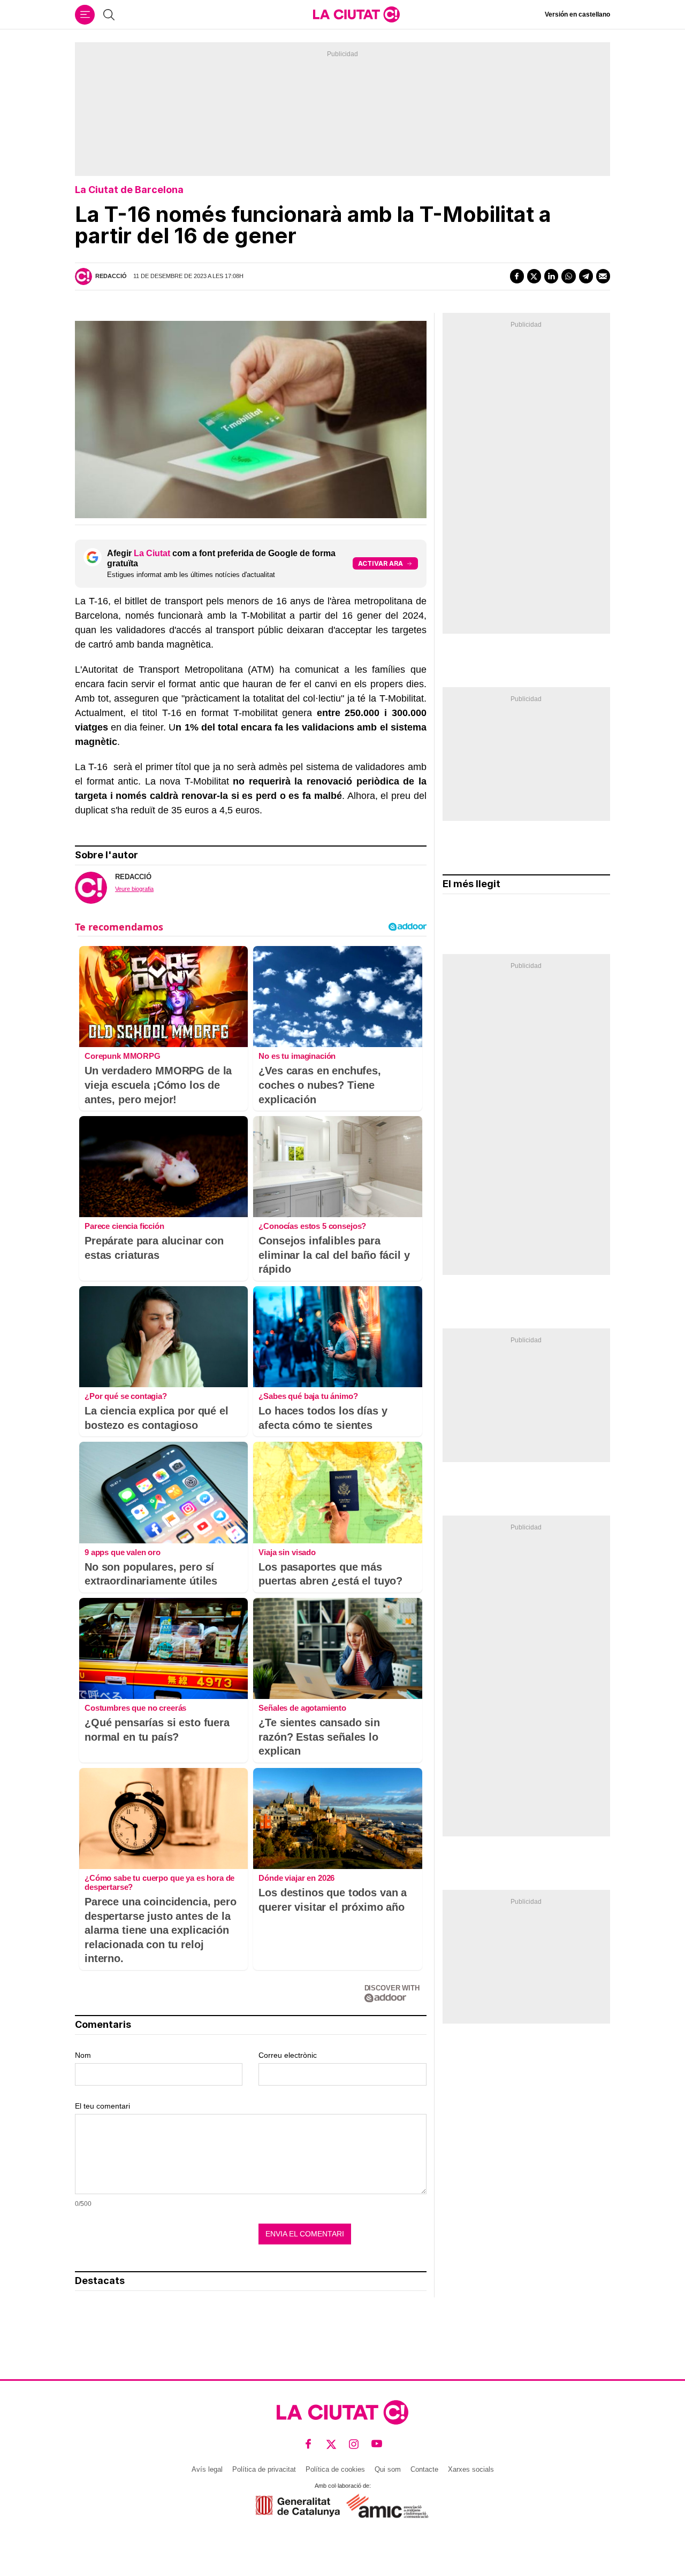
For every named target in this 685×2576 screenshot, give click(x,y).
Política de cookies (335, 2469)
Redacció (111, 276)
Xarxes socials (471, 2469)
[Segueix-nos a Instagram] (354, 2444)
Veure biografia (134, 889)
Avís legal (207, 2469)
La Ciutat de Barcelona (129, 190)
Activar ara (380, 563)
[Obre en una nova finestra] (298, 2506)
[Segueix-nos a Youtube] (377, 2444)
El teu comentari (102, 2106)
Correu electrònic (288, 2055)
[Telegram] (586, 276)
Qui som (388, 2469)
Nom (83, 2055)
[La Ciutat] (356, 14)
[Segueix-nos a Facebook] (309, 2444)
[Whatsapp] (568, 276)
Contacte (424, 2469)
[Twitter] (534, 276)
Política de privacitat (264, 2469)
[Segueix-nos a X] (332, 2444)
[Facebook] (517, 276)
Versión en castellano (577, 14)
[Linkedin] (551, 276)
